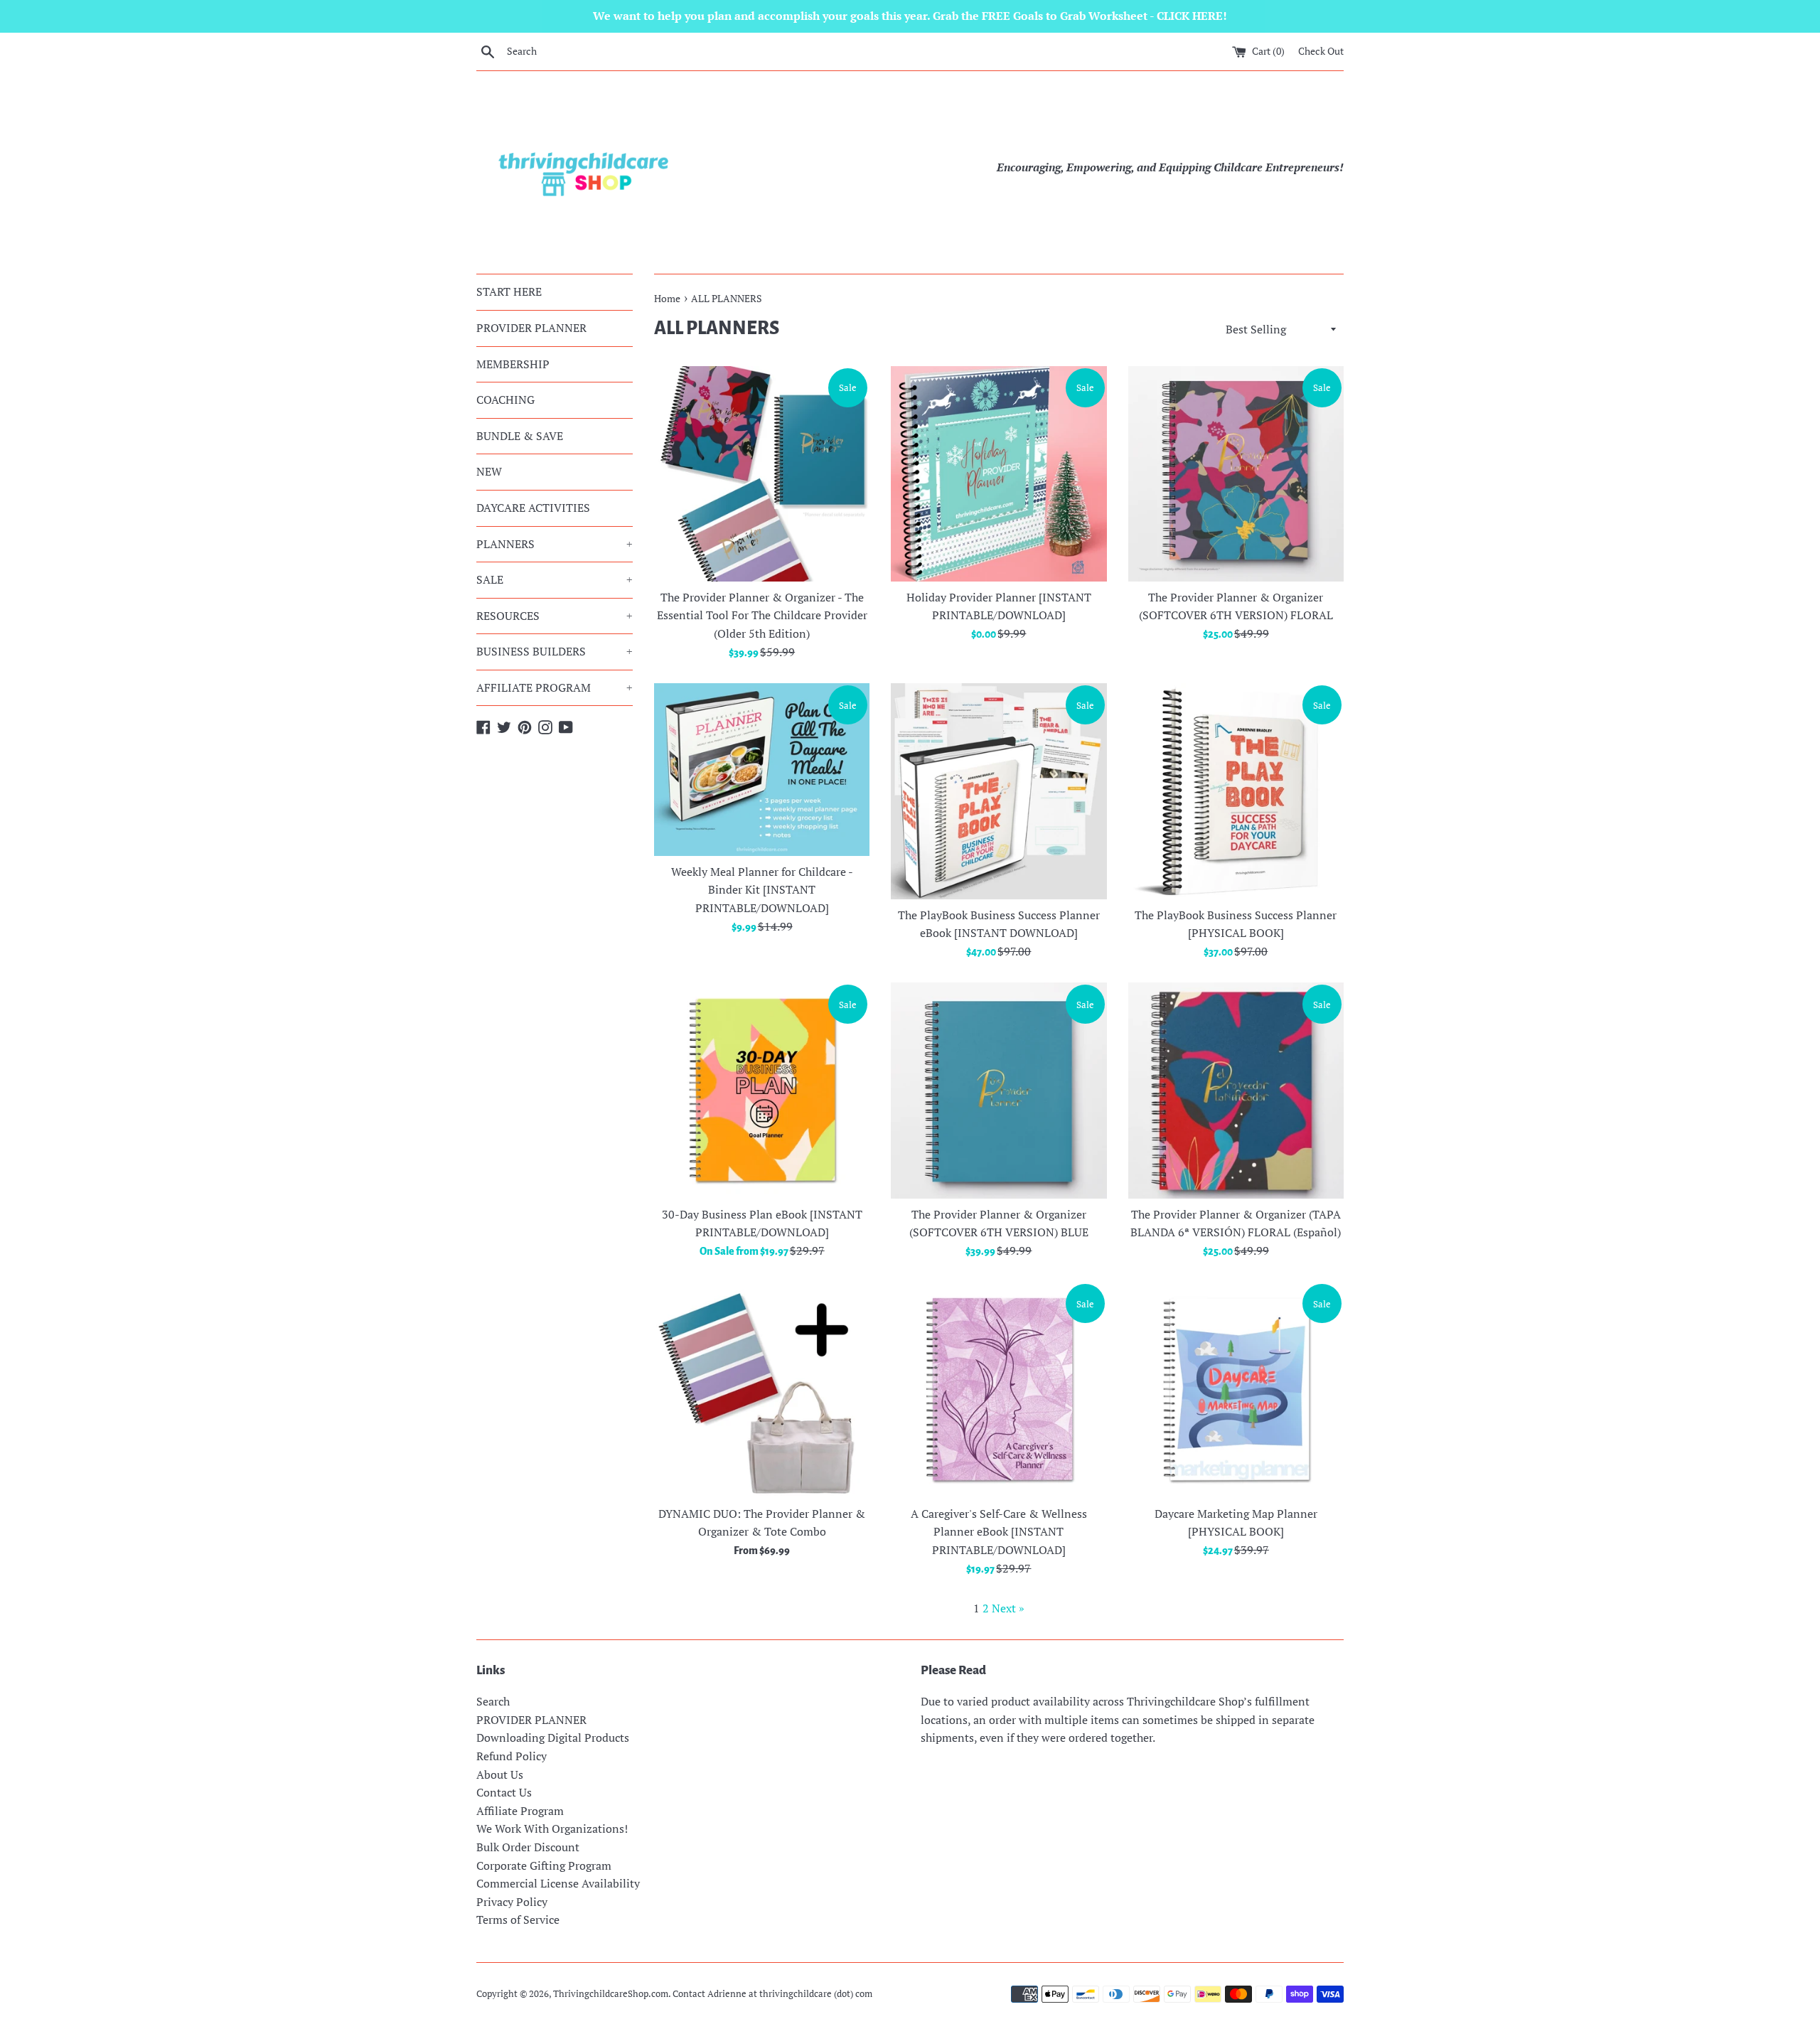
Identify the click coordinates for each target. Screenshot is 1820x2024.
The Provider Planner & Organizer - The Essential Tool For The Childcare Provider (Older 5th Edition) (762, 615)
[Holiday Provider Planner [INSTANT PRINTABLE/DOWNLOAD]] (999, 474)
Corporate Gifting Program (544, 1865)
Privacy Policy (512, 1902)
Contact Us (504, 1792)
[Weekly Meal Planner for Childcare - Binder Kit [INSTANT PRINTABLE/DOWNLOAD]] (762, 770)
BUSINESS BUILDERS (555, 651)
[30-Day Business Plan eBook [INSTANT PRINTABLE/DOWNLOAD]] (762, 1090)
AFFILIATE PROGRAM (555, 687)
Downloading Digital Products (553, 1737)
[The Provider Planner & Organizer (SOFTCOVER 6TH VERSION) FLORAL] (1236, 474)
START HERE (509, 291)
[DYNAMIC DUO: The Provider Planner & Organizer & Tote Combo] (762, 1390)
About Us (500, 1774)
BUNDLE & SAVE (520, 436)
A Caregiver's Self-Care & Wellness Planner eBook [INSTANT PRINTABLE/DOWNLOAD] (999, 1532)
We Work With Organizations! (552, 1828)
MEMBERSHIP (513, 364)
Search (493, 1701)
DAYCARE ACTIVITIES (533, 508)
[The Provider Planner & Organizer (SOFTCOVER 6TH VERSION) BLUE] (999, 1090)
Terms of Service (518, 1919)
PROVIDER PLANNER (531, 328)
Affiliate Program (520, 1811)
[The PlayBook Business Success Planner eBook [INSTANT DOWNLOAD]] (999, 791)
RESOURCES (555, 616)
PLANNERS (555, 544)
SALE (555, 579)
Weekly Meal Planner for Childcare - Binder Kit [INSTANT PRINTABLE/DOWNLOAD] (762, 890)
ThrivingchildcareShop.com (611, 1994)
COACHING (505, 400)
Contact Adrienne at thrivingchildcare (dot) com (772, 1994)
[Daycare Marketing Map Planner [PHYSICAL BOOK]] (1236, 1390)
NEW (489, 471)
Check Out (1321, 51)
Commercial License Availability (558, 1883)
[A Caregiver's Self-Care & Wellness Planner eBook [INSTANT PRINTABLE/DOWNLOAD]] (999, 1390)
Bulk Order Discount (528, 1847)
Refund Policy (512, 1756)
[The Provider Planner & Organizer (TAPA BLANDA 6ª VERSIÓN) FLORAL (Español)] (1236, 1090)
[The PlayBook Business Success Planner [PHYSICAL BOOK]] (1236, 791)
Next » (1008, 1608)
